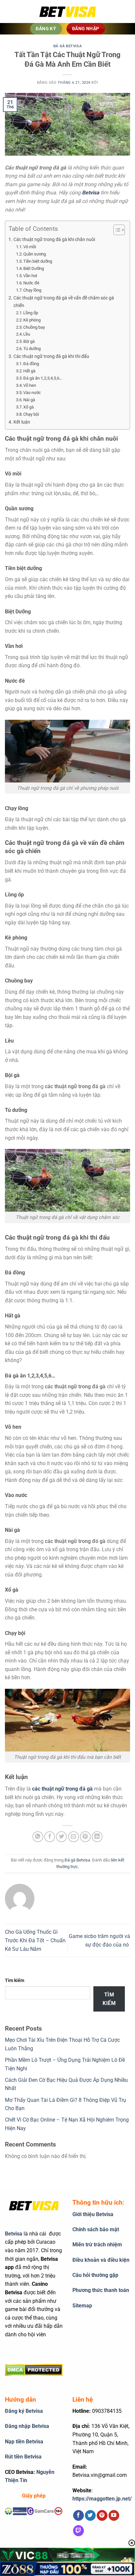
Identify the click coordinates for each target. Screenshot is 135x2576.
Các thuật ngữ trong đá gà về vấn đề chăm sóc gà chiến (64, 302)
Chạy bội (31, 414)
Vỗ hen (30, 385)
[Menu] (15, 11)
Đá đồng (31, 364)
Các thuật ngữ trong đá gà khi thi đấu (51, 356)
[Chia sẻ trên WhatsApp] (38, 1837)
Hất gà (29, 371)
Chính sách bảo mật (96, 2229)
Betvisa (91, 193)
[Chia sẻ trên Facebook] (50, 1837)
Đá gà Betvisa (67, 46)
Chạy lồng (32, 290)
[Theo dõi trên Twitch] (78, 2531)
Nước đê (31, 283)
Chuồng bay (34, 327)
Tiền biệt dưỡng (38, 261)
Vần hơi (30, 276)
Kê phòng (32, 320)
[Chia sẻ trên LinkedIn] (97, 1837)
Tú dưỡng (32, 349)
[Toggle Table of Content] (116, 230)
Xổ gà (29, 407)
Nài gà (29, 400)
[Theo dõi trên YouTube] (114, 2516)
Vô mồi (30, 247)
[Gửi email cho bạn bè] (74, 1837)
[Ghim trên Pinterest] (85, 1837)
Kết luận (22, 422)
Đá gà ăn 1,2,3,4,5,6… (43, 378)
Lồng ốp (31, 313)
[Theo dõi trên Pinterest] (102, 2516)
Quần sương (35, 254)
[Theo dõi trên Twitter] (90, 2516)
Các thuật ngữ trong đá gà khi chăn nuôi (54, 240)
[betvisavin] (67, 12)
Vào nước (32, 393)
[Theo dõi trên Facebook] (78, 2516)
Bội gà (29, 341)
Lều (27, 334)
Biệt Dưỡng (34, 268)
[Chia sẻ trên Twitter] (61, 1837)
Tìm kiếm (15, 1981)
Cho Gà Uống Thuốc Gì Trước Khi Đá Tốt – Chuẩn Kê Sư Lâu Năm (35, 1940)
